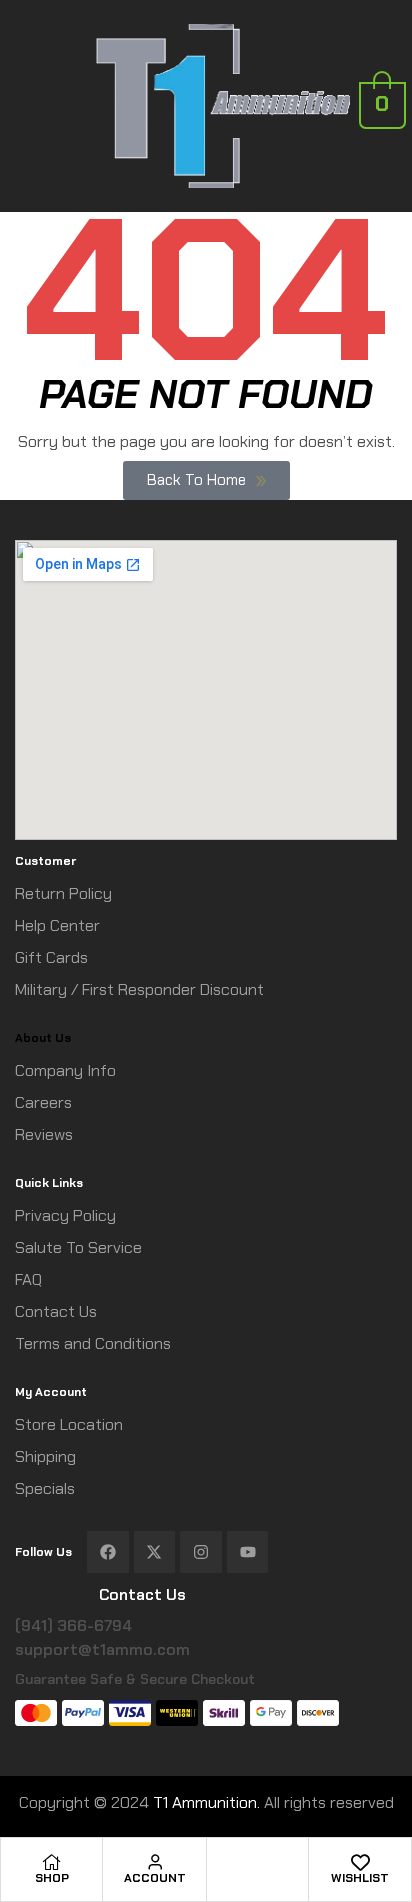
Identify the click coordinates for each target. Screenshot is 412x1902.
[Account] (155, 1862)
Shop (52, 1878)
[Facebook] (108, 1552)
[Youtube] (248, 1552)
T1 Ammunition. (206, 1802)
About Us (43, 1038)
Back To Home (196, 480)
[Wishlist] (360, 1862)
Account (155, 1878)
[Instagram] (201, 1552)
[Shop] (52, 1862)
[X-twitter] (155, 1552)
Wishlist (360, 1878)
